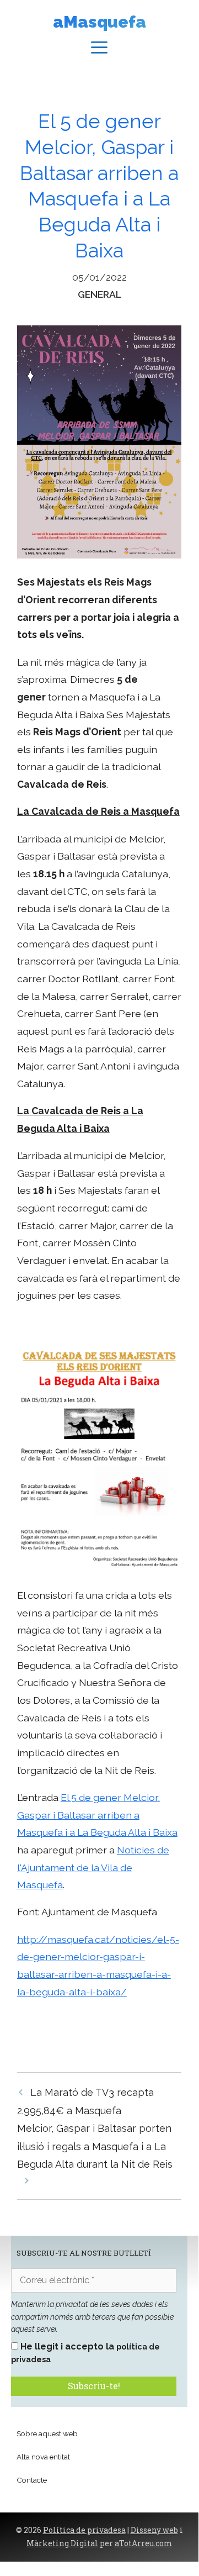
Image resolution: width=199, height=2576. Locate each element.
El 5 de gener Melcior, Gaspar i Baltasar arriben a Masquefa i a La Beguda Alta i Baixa (97, 1815)
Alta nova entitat (43, 2457)
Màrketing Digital (62, 2543)
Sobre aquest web (47, 2433)
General (99, 294)
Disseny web (154, 2530)
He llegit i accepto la (85, 2352)
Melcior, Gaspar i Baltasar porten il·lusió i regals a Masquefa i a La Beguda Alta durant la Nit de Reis (95, 2146)
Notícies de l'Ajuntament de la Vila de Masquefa (93, 1867)
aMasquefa (99, 22)
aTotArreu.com (144, 2543)
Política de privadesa (84, 2530)
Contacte (32, 2480)
